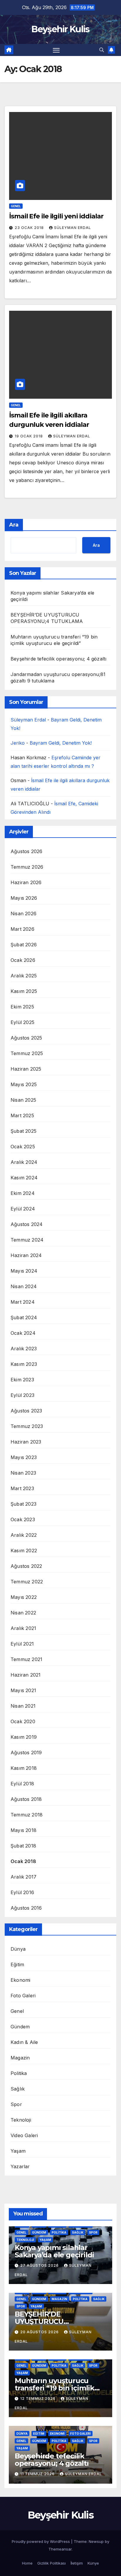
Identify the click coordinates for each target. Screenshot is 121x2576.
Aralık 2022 (24, 1535)
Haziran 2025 (26, 1069)
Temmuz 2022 (27, 1582)
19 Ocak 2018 (29, 436)
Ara (14, 525)
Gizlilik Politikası (52, 2563)
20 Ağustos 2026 (40, 2332)
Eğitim (17, 1964)
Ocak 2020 (23, 1721)
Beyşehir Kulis (60, 29)
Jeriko (18, 743)
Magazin (20, 2058)
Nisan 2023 (23, 1473)
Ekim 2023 (22, 1380)
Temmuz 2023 (27, 1426)
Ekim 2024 (23, 1193)
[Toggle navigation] (56, 50)
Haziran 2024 (26, 1255)
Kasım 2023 (24, 1364)
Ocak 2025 (23, 1147)
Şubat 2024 (24, 1317)
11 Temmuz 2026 (38, 2474)
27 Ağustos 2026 (40, 2265)
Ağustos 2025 (26, 1038)
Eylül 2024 (23, 1209)
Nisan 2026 (23, 913)
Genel (16, 206)
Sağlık (18, 2089)
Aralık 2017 (23, 1877)
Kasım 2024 (24, 1178)
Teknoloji (21, 2120)
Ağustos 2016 (26, 1908)
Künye (93, 2563)
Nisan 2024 (24, 1286)
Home (27, 2563)
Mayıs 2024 (24, 1271)
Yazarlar (20, 2166)
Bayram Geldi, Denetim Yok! (61, 743)
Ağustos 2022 (26, 1566)
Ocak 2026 (23, 960)
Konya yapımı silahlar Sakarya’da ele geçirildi (54, 2251)
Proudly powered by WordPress (41, 2541)
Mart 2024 (23, 1302)
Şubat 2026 (24, 945)
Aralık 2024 (24, 1162)
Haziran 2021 (26, 1675)
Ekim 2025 (22, 1007)
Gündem (20, 2027)
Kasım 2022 (24, 1551)
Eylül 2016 (22, 1892)
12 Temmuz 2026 (38, 2398)
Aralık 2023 (24, 1349)
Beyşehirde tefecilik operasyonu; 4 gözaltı (58, 659)
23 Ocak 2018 (30, 228)
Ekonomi (20, 1980)
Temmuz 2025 (27, 1053)
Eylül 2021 (22, 1644)
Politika (19, 2073)
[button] (102, 50)
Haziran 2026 (26, 882)
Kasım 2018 (24, 1768)
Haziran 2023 (26, 1442)
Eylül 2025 (22, 1022)
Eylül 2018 (22, 1784)
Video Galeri (24, 2135)
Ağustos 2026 (26, 851)
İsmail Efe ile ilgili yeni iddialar (56, 216)
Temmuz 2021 (26, 1659)
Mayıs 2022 (24, 1597)
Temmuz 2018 (27, 1815)
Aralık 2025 (24, 976)
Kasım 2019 (24, 1737)
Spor (16, 2104)
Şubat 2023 (23, 1504)
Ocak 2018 (23, 1861)
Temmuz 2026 (27, 867)
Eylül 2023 (22, 1395)
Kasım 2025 (24, 991)
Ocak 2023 (23, 1519)
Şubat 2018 (23, 1846)
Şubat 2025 (23, 1131)
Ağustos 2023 (26, 1411)
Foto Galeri (23, 1996)
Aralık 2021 (23, 1628)
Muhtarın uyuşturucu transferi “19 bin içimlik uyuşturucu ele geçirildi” (57, 2388)
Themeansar (60, 2549)
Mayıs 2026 (24, 898)
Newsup (96, 2541)
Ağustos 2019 (26, 1753)
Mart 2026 (22, 929)
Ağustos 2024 (27, 1224)
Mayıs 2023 (24, 1457)
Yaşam (18, 2151)
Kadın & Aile (24, 2042)
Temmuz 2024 (27, 1240)
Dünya (18, 1949)
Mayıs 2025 (24, 1084)
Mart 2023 (22, 1488)
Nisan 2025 (23, 1100)
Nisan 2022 (23, 1613)
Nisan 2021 (23, 1706)
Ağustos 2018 (26, 1799)
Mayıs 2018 (23, 1830)
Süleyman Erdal (73, 228)
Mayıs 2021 (23, 1690)
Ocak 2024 (23, 1333)
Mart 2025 (22, 1115)
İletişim (77, 2563)
